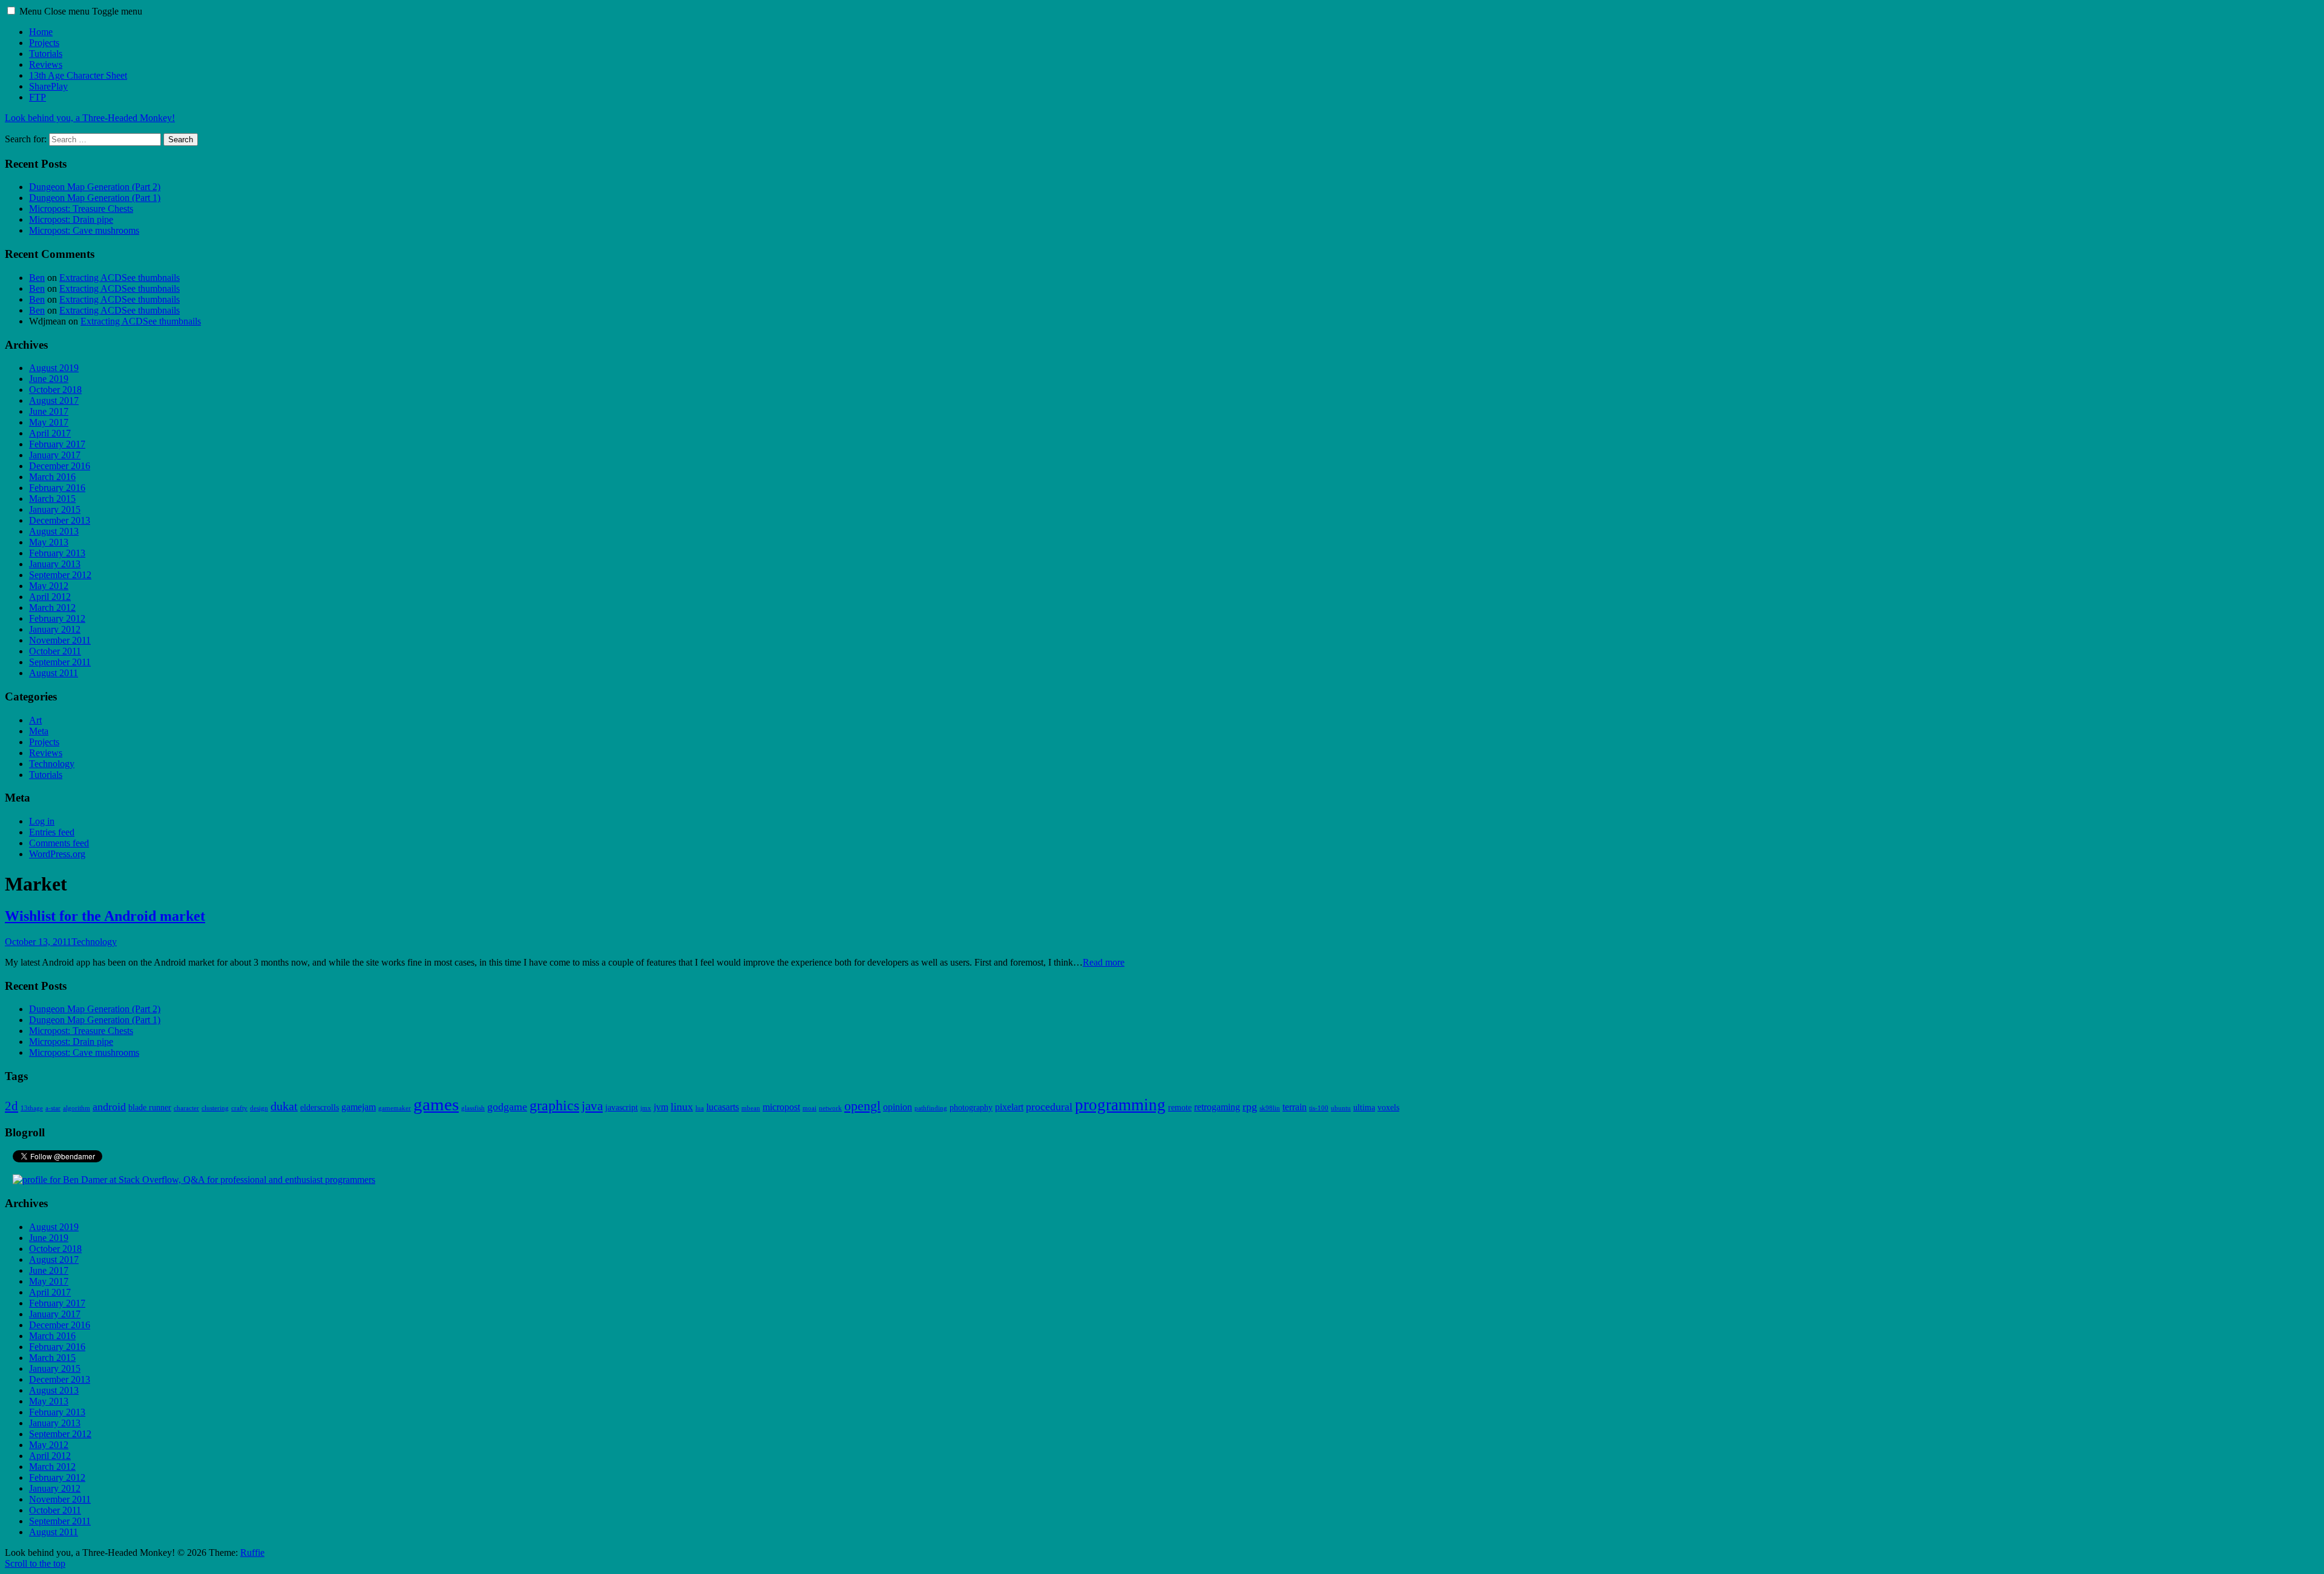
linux (682, 1107)
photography (971, 1108)
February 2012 (57, 618)
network (830, 1108)
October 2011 (55, 651)
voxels (1388, 1108)
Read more (1104, 962)
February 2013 (57, 553)
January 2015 (55, 509)
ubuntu (1341, 1108)
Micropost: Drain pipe (71, 219)
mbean (751, 1108)
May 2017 (49, 422)
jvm (661, 1107)
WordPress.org (57, 854)
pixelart (1009, 1107)
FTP (38, 97)
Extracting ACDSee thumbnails (120, 278)
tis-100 (1319, 1108)
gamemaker (395, 1108)
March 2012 (52, 608)
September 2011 (60, 662)
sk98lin (1270, 1108)
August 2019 (54, 368)
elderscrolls (320, 1108)
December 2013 (60, 520)
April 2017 (50, 433)
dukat (284, 1106)
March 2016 (52, 477)
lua (700, 1108)
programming (1120, 1105)
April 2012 (50, 597)
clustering (215, 1108)
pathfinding (931, 1108)
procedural (1049, 1107)
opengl (862, 1106)
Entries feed (52, 832)
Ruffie (252, 1553)
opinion (898, 1107)
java (592, 1106)
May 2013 (49, 542)
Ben (37, 278)
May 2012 (49, 586)
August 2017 (54, 400)
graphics (554, 1105)
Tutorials (46, 54)
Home (41, 32)
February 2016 (57, 488)
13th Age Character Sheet (78, 75)
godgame (507, 1107)
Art (35, 720)
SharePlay (48, 86)
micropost (781, 1107)
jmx (646, 1108)
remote (1180, 1108)
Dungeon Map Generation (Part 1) (95, 198)
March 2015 (52, 499)
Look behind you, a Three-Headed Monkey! (90, 118)
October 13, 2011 (38, 942)
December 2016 (60, 466)
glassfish (473, 1108)
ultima (1364, 1108)
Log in (42, 821)
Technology (52, 764)
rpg (1250, 1107)
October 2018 (55, 390)
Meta (39, 731)
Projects (44, 43)
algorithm (77, 1108)
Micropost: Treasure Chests (81, 209)
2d (11, 1106)
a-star (53, 1108)
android (109, 1107)
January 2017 (55, 455)
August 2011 (54, 673)
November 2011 (60, 640)
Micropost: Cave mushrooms (84, 230)
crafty (239, 1108)
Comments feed (59, 843)
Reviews (46, 64)
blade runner (150, 1108)
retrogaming (1217, 1107)
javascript (622, 1108)
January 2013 (55, 564)
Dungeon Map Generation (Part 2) (95, 187)
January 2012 (55, 629)
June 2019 (49, 379)
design (259, 1108)
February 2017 (57, 444)
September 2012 (60, 575)
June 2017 (49, 411)
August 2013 (54, 531)
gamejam (359, 1107)
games (436, 1104)
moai (809, 1108)
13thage (32, 1108)
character (186, 1108)
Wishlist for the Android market (105, 916)
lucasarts (723, 1107)
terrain (1295, 1107)
